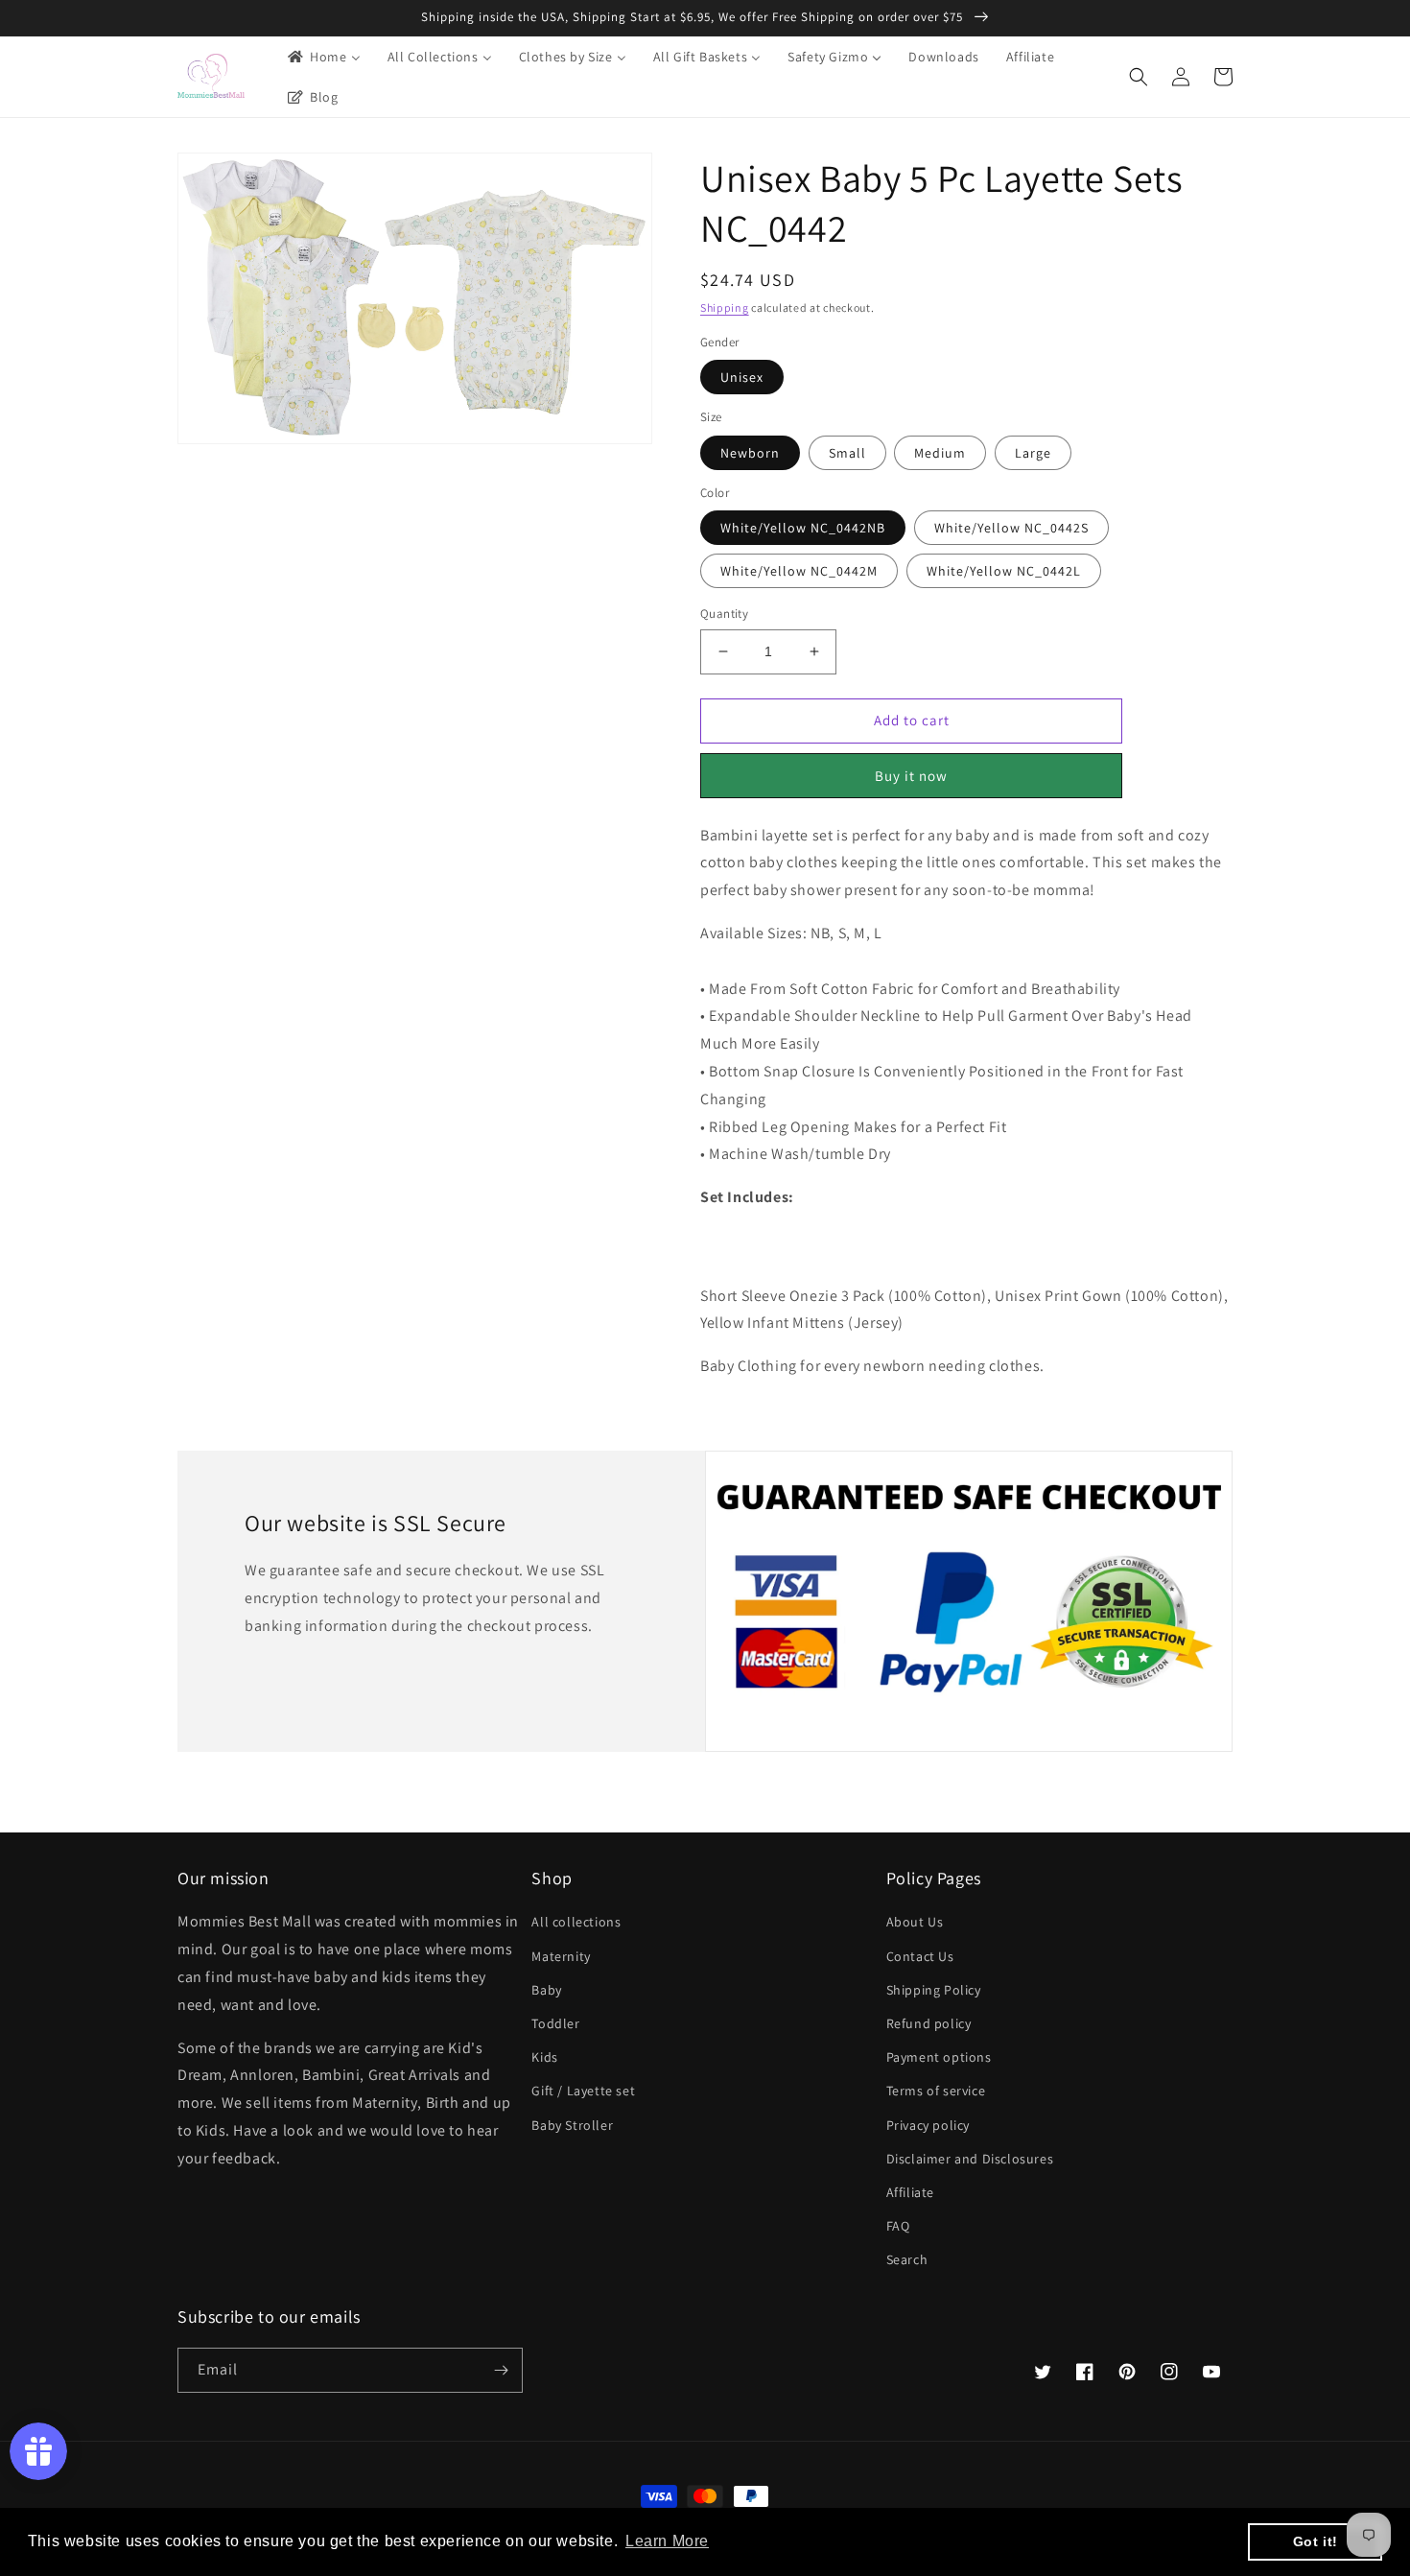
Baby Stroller (572, 2125)
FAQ (898, 2226)
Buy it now (911, 776)
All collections (576, 1922)
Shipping (725, 307)
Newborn (750, 453)
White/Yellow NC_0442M (799, 571)
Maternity (561, 1956)
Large (1033, 453)
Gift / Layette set (583, 2091)
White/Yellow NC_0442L (1004, 571)
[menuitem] (323, 57)
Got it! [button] (1316, 2541)
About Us (915, 1922)
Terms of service (936, 2091)
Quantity (724, 614)
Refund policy (929, 2023)
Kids (544, 2057)
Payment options (939, 2057)
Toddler (555, 2023)
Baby (546, 1990)
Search (907, 2259)
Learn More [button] (667, 2541)
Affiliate (910, 2192)
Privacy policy (928, 2125)
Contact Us (920, 1956)
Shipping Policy (934, 1990)
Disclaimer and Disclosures (970, 2159)
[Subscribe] (501, 2370)
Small (847, 453)
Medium (940, 453)
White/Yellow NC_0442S (1011, 528)
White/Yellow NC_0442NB (803, 528)
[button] (1139, 77)
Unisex (742, 377)
